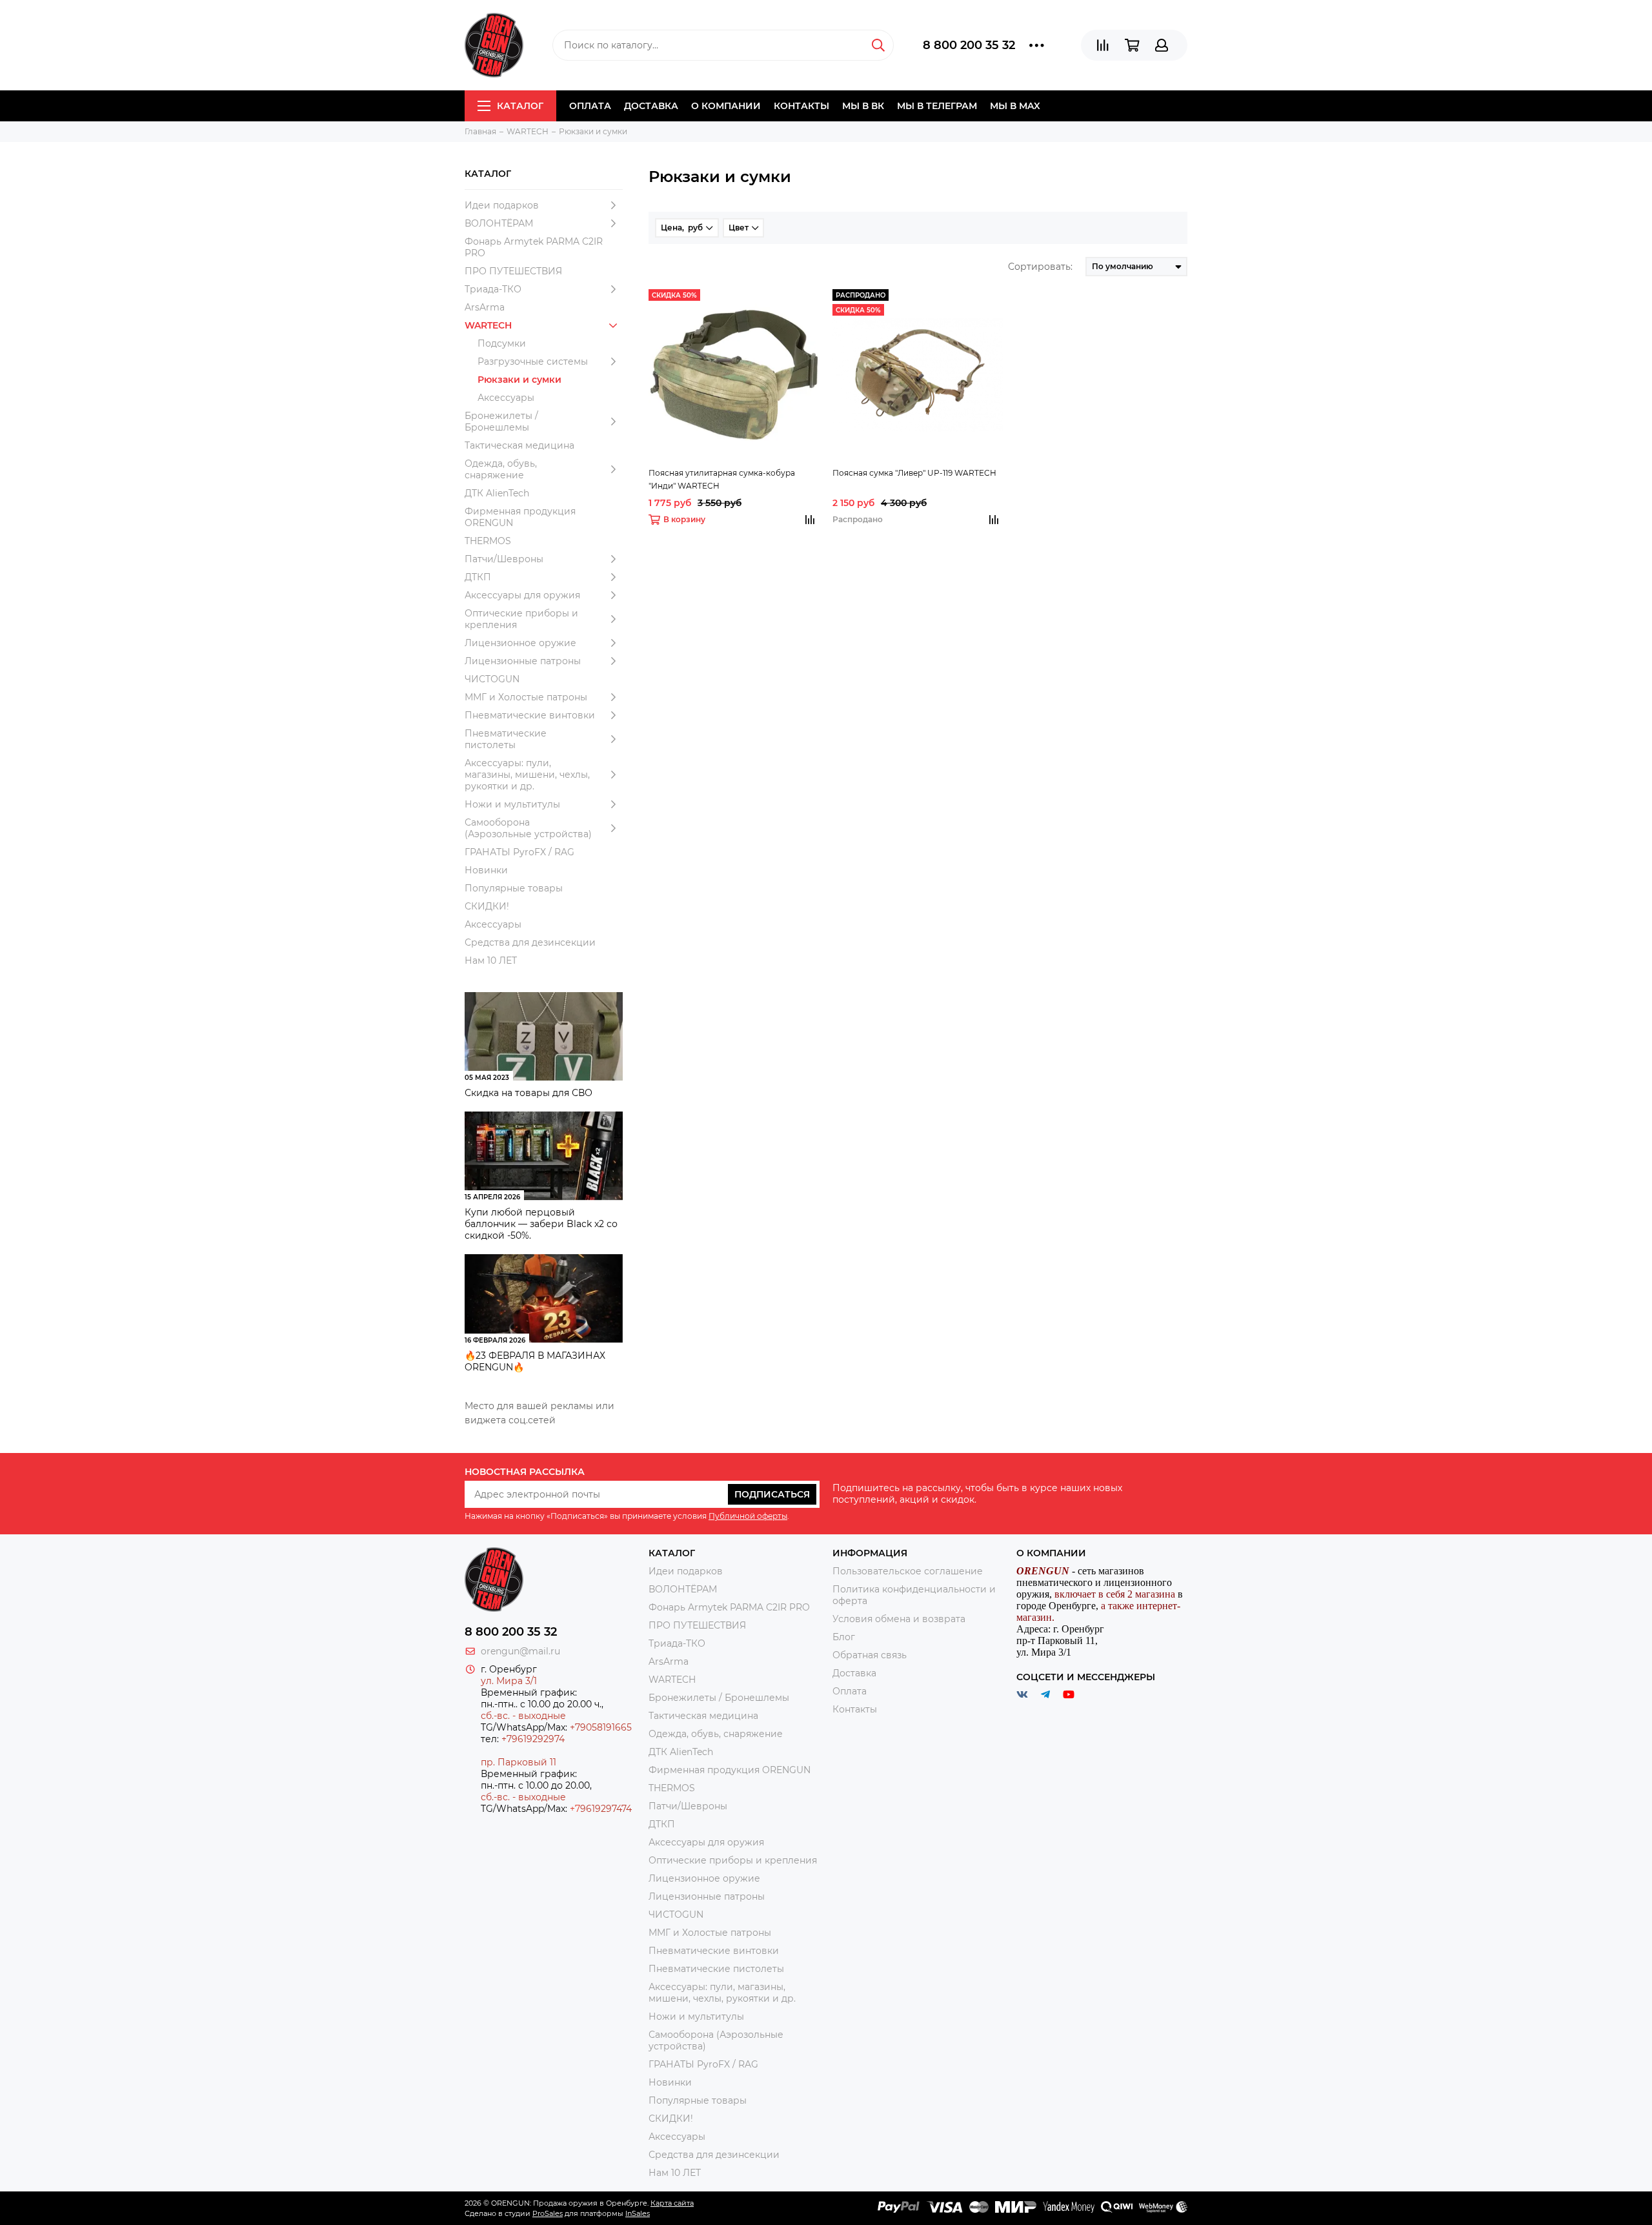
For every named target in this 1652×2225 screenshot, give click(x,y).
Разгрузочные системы (533, 361)
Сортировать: (1040, 267)
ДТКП (478, 577)
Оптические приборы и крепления (521, 619)
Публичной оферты (748, 1516)
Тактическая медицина (519, 445)
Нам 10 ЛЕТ (491, 960)
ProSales (548, 2213)
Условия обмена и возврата (899, 1619)
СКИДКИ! (487, 906)
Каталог (520, 106)
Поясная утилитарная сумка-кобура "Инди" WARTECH (722, 479)
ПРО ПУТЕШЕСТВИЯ (515, 271)
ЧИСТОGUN (492, 679)
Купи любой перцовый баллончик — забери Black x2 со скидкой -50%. (541, 1224)
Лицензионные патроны (523, 661)
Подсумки (502, 343)
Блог (844, 1637)
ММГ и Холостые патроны (526, 697)
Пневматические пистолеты (506, 739)
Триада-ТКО (493, 289)
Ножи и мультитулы (512, 804)
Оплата (590, 106)
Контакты (801, 106)
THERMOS (488, 541)
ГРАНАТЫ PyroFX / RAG (519, 852)
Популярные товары (514, 888)
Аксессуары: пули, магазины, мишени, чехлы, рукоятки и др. (527, 775)
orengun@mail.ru (520, 1651)
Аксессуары (506, 398)
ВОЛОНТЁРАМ (499, 223)
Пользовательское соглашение (908, 1571)
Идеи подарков (502, 205)
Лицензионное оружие (520, 643)
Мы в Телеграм (937, 106)
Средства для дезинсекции (530, 942)
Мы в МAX (1015, 106)
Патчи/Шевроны (504, 559)
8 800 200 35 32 (969, 45)
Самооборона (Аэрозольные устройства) (528, 828)
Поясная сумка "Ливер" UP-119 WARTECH (914, 473)
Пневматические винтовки (530, 715)
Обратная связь (870, 1655)
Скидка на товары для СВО (529, 1093)
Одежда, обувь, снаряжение (501, 469)
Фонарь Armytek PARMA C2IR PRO (534, 247)
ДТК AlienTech (497, 493)
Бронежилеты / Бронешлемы (501, 422)
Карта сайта (672, 2203)
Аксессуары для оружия (522, 595)
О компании (726, 106)
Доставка (651, 106)
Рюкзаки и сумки (519, 380)
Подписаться (772, 1494)
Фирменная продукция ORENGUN (520, 517)
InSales (638, 2213)
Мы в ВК (863, 106)
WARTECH (488, 325)
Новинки (486, 870)
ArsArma (485, 307)
